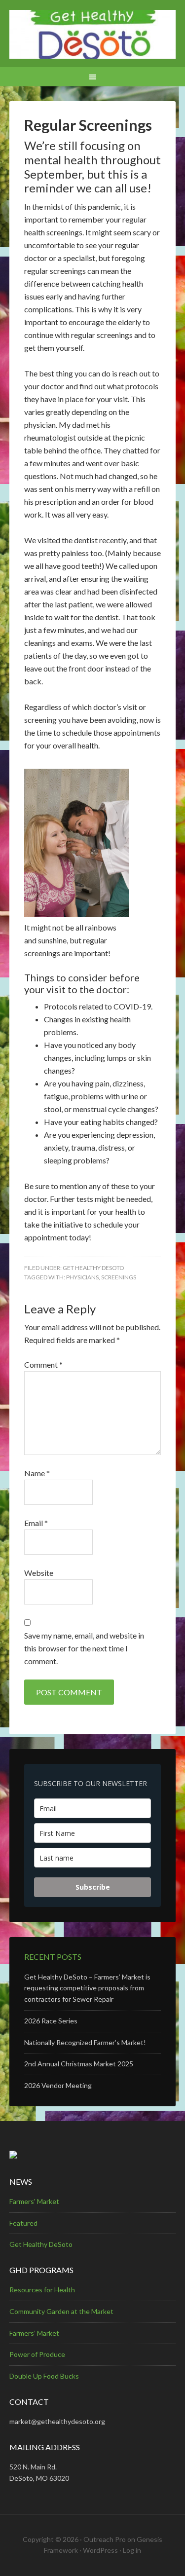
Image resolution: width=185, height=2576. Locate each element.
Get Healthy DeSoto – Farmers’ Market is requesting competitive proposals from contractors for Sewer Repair (87, 1988)
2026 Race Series (51, 2021)
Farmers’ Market (34, 2333)
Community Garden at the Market (61, 2311)
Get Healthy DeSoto (93, 1268)
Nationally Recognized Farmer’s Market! (85, 2042)
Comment (43, 1364)
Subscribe (93, 1887)
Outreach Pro (105, 2539)
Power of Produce (37, 2354)
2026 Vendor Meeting (58, 2085)
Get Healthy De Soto (93, 35)
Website (39, 1573)
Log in (132, 2550)
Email (36, 1523)
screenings (119, 1277)
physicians (82, 1277)
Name (37, 1473)
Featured (23, 2223)
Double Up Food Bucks (44, 2376)
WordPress (100, 2550)
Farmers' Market (34, 2201)
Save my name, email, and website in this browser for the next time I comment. (84, 1648)
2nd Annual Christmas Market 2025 (79, 2064)
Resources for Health (42, 2290)
